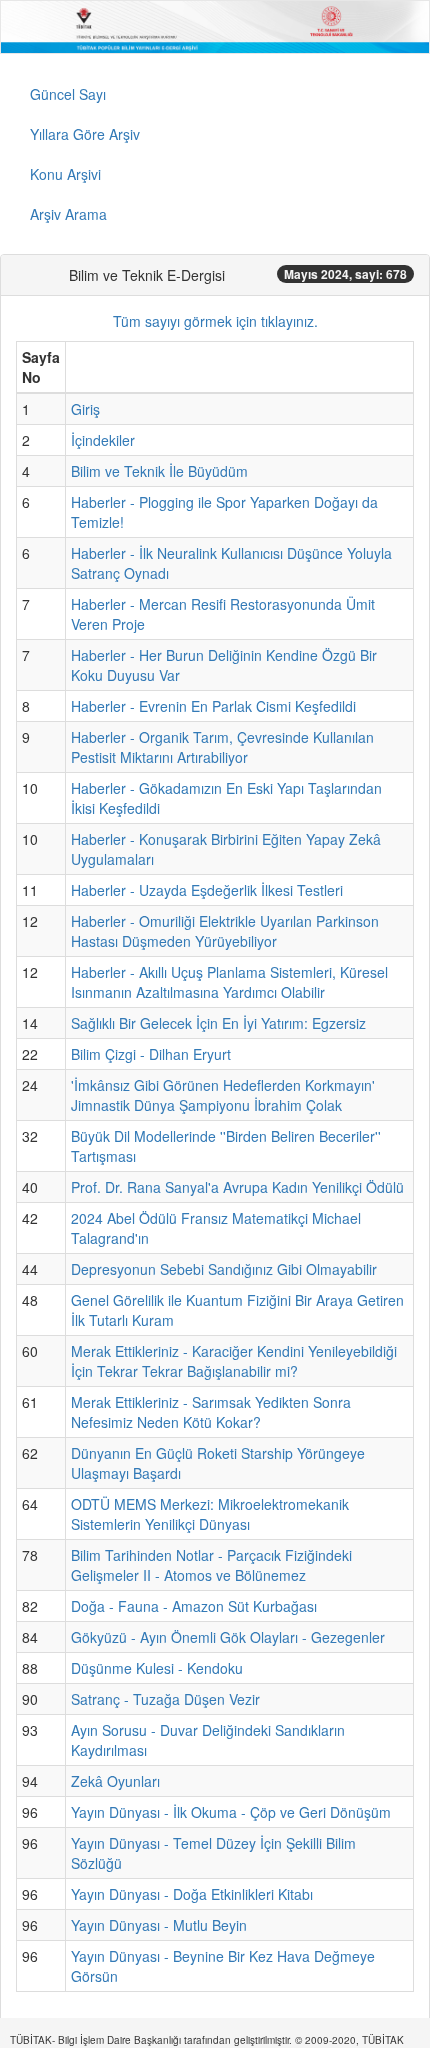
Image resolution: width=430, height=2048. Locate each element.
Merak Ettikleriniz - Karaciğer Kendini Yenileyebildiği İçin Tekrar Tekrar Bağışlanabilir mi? (234, 1361)
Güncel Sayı (68, 94)
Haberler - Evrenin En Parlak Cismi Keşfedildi (213, 706)
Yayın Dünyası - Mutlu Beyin (159, 1925)
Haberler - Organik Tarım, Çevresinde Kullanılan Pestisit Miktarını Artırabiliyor (222, 747)
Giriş (85, 409)
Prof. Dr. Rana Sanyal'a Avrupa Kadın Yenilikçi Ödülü (237, 1187)
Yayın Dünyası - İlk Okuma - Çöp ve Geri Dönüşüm (231, 1812)
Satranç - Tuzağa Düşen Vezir (165, 1699)
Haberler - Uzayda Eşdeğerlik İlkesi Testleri (207, 890)
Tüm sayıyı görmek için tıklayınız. (215, 321)
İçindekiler (103, 440)
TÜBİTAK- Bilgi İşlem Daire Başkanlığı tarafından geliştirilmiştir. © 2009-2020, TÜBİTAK (207, 2040)
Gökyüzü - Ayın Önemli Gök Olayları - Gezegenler (228, 1637)
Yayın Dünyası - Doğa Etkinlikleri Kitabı (192, 1894)
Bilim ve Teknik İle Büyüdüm (159, 471)
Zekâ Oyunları (115, 1781)
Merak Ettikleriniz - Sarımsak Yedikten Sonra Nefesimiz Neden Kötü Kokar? (211, 1412)
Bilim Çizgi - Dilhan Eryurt (151, 1054)
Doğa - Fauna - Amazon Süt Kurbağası (194, 1606)
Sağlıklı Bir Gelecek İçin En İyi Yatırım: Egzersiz (218, 1023)
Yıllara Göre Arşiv (85, 134)
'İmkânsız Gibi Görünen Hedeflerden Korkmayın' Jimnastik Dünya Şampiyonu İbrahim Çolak (223, 1095)
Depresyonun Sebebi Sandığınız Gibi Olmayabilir (224, 1269)
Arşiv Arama (68, 214)
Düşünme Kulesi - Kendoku (157, 1668)
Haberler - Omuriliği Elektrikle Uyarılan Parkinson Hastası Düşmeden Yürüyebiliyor (225, 931)
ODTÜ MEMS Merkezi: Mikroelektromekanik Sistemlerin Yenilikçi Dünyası (210, 1514)
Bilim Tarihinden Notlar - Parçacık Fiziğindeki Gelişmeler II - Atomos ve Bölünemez (211, 1565)
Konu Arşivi (65, 174)
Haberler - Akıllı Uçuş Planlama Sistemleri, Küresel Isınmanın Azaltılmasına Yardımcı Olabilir (229, 982)
